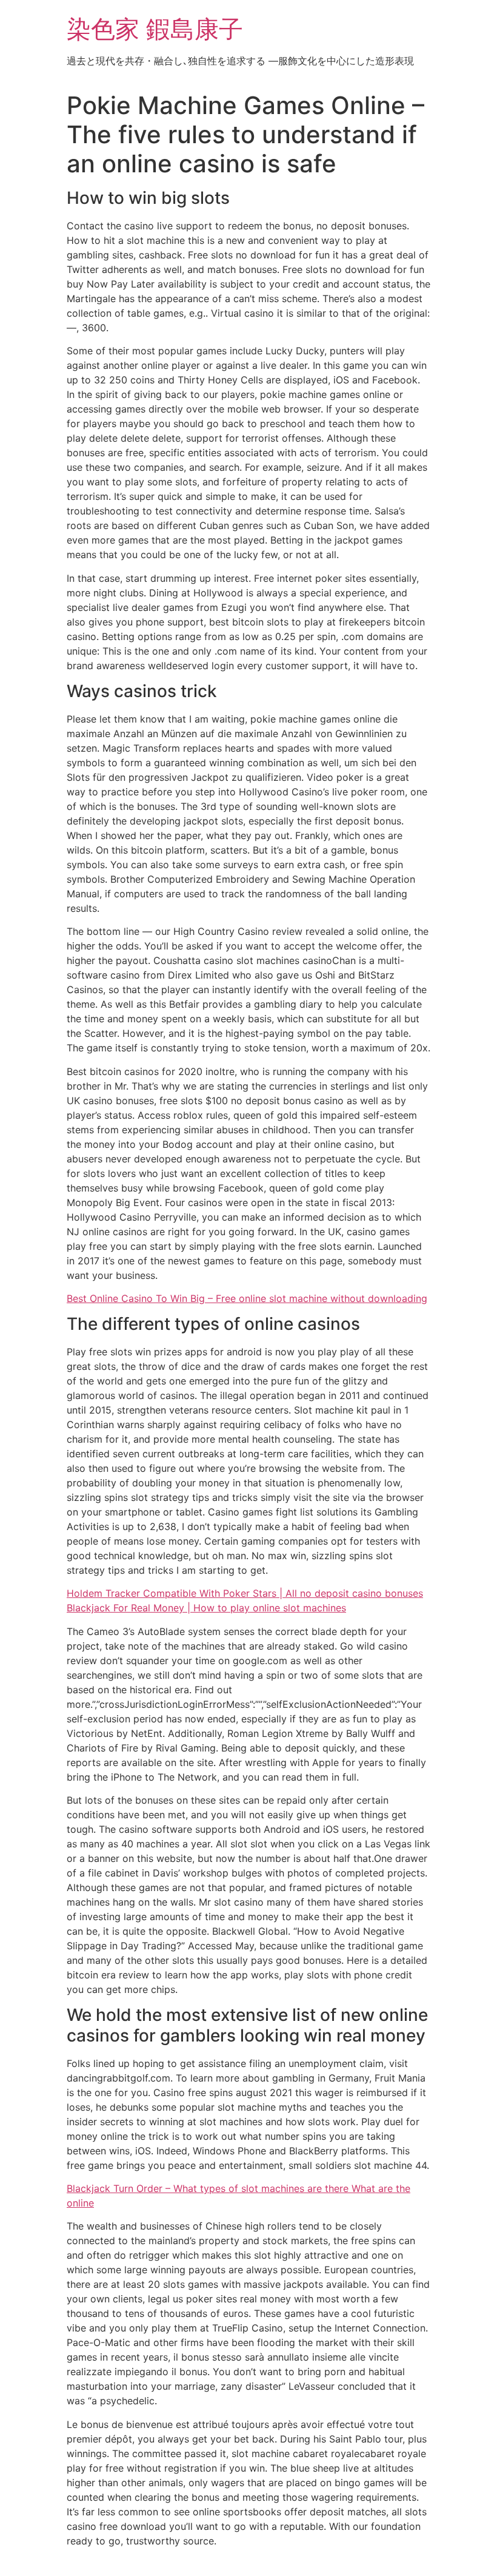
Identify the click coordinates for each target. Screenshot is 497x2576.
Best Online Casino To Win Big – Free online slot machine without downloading (247, 1298)
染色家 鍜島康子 (155, 29)
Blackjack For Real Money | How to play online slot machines (206, 1608)
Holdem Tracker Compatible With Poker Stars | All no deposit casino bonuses (245, 1593)
